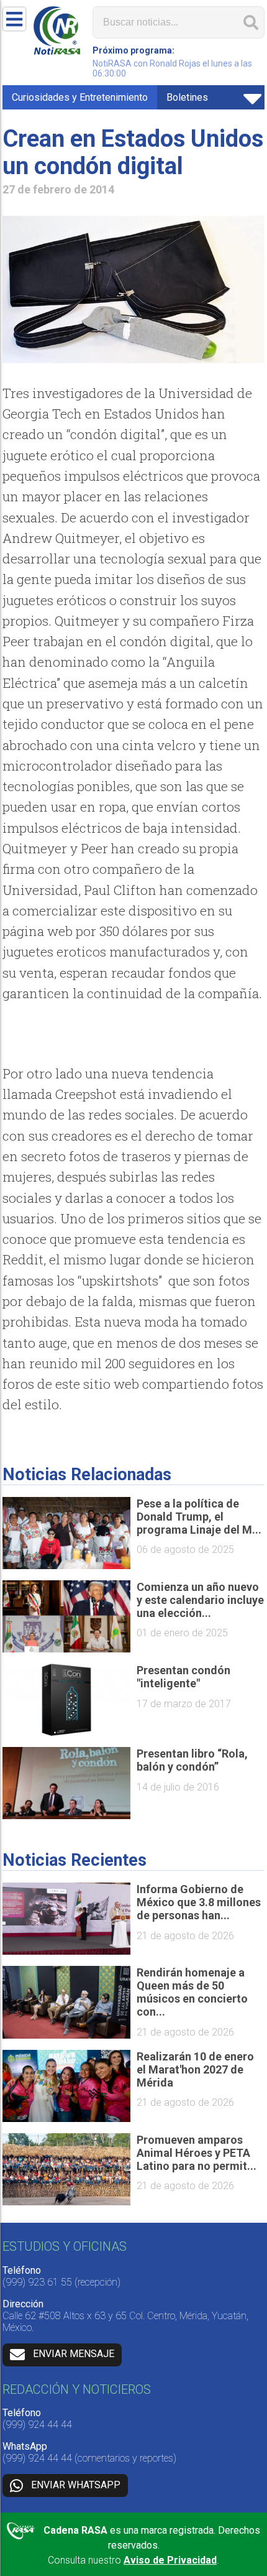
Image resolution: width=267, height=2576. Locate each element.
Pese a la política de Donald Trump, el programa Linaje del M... (199, 1517)
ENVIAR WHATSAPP (76, 2485)
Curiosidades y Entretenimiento (80, 97)
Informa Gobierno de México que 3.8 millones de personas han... (199, 1902)
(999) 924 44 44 (37, 2425)
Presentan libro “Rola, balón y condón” (192, 1760)
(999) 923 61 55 (37, 2282)
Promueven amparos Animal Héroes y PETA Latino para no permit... (197, 2153)
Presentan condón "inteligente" (183, 1677)
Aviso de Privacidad (170, 2560)
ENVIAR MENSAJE (74, 2354)
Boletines (187, 97)
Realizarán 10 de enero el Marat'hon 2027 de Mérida (195, 2069)
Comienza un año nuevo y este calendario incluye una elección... (200, 1600)
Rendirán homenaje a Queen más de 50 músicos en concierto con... (192, 1992)
